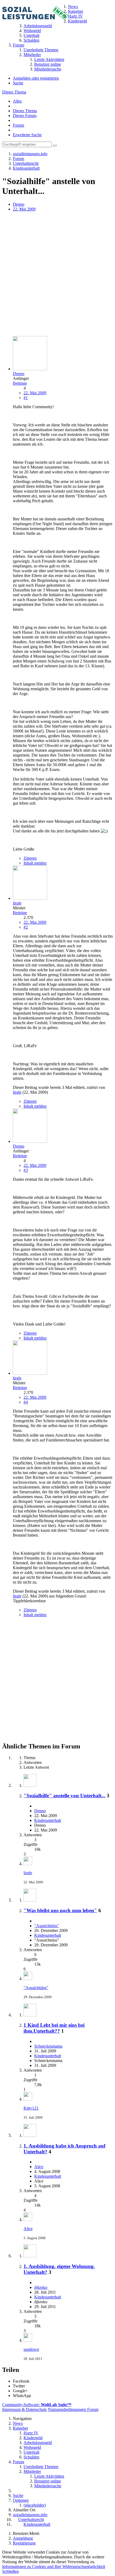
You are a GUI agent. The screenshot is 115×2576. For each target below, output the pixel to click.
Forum (18, 125)
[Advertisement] (57, 274)
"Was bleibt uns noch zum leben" (60, 1910)
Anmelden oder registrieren (36, 78)
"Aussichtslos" (47, 1926)
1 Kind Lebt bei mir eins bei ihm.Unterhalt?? (54, 2028)
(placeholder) (35, 2505)
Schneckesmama (48, 2046)
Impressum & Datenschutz (24, 2409)
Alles (17, 101)
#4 (26, 1402)
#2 (26, 927)
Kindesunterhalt (48, 1820)
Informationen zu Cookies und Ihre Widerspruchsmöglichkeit (54, 2567)
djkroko (41, 2287)
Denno (19, 204)
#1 (26, 398)
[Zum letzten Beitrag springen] (28, 1864)
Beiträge (20, 383)
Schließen (10, 2571)
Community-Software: (37, 2405)
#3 (26, 1170)
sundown (31, 2349)
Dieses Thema (14, 92)
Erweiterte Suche (27, 135)
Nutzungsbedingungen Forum (73, 2409)
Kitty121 (31, 2108)
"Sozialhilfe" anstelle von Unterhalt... (64, 1796)
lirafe (17, 1092)
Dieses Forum (25, 116)
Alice (39, 2167)
